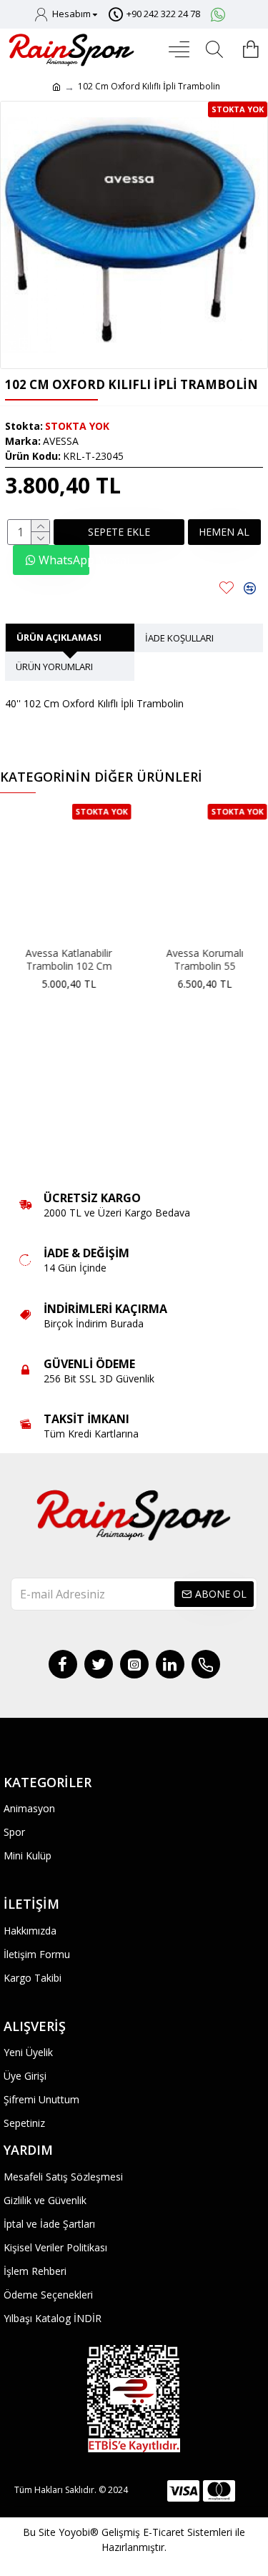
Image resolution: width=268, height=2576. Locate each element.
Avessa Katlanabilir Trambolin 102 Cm (70, 960)
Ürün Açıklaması (59, 637)
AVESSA (61, 441)
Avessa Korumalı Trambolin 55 (206, 960)
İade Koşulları (179, 638)
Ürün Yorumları (54, 667)
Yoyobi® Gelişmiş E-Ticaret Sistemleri (145, 2532)
